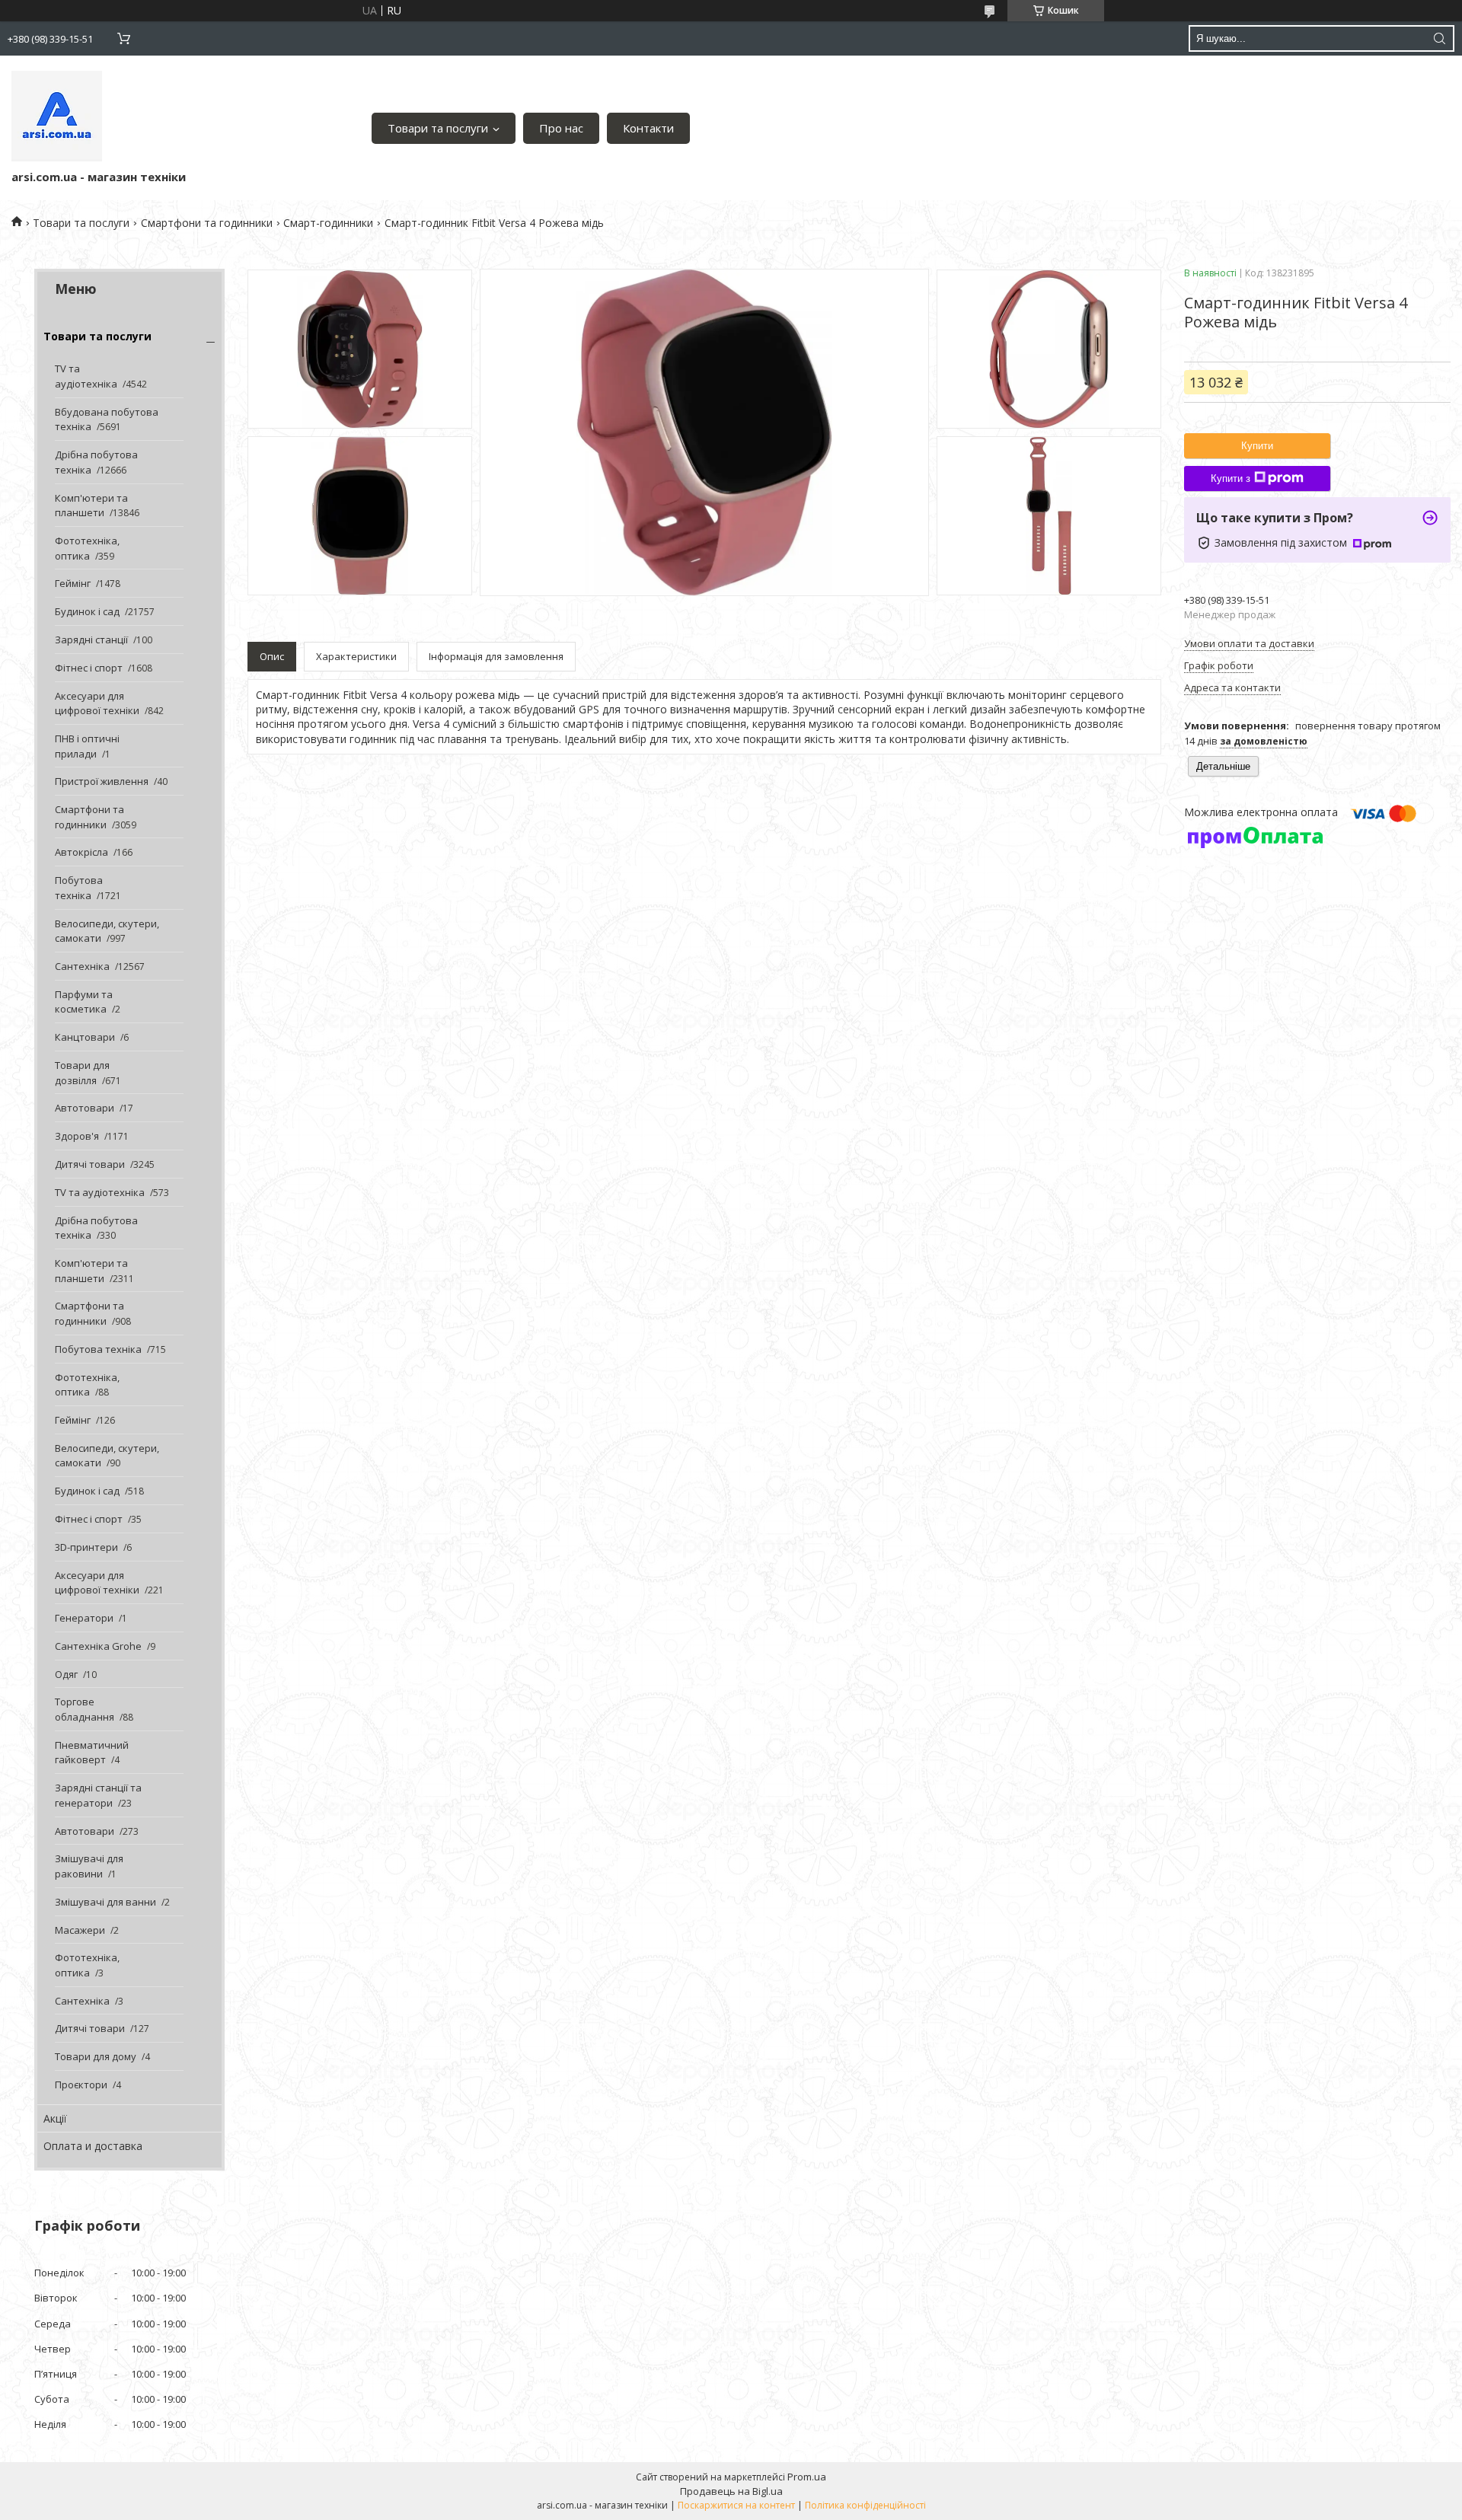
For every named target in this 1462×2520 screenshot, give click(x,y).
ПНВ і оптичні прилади (87, 746)
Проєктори (81, 2085)
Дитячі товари (90, 1164)
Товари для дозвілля (82, 1073)
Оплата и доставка (93, 2146)
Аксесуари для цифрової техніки (97, 703)
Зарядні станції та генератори (98, 1795)
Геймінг (73, 583)
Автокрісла (81, 852)
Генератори (84, 1618)
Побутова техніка (79, 888)
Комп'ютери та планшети (91, 506)
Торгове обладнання (85, 1709)
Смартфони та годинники (207, 223)
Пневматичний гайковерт (92, 1753)
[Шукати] (1439, 38)
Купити (1257, 446)
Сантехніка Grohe (98, 1646)
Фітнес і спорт (89, 668)
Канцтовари (85, 1037)
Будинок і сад (87, 611)
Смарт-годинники (328, 223)
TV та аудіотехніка (86, 376)
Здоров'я (77, 1136)
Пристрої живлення (102, 781)
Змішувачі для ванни (105, 1902)
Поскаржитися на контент (736, 2505)
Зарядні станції (91, 640)
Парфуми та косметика (84, 1002)
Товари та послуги (438, 128)
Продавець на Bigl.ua (731, 2491)
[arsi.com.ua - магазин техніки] (57, 116)
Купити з (1231, 478)
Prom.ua (807, 2477)
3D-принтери (86, 1547)
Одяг (66, 1674)
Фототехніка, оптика (87, 548)
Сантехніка (82, 966)
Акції (55, 2118)
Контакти (648, 128)
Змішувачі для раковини (89, 1866)
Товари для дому (96, 2056)
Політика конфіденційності (865, 2505)
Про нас (561, 128)
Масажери (80, 1930)
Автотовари (85, 1108)
